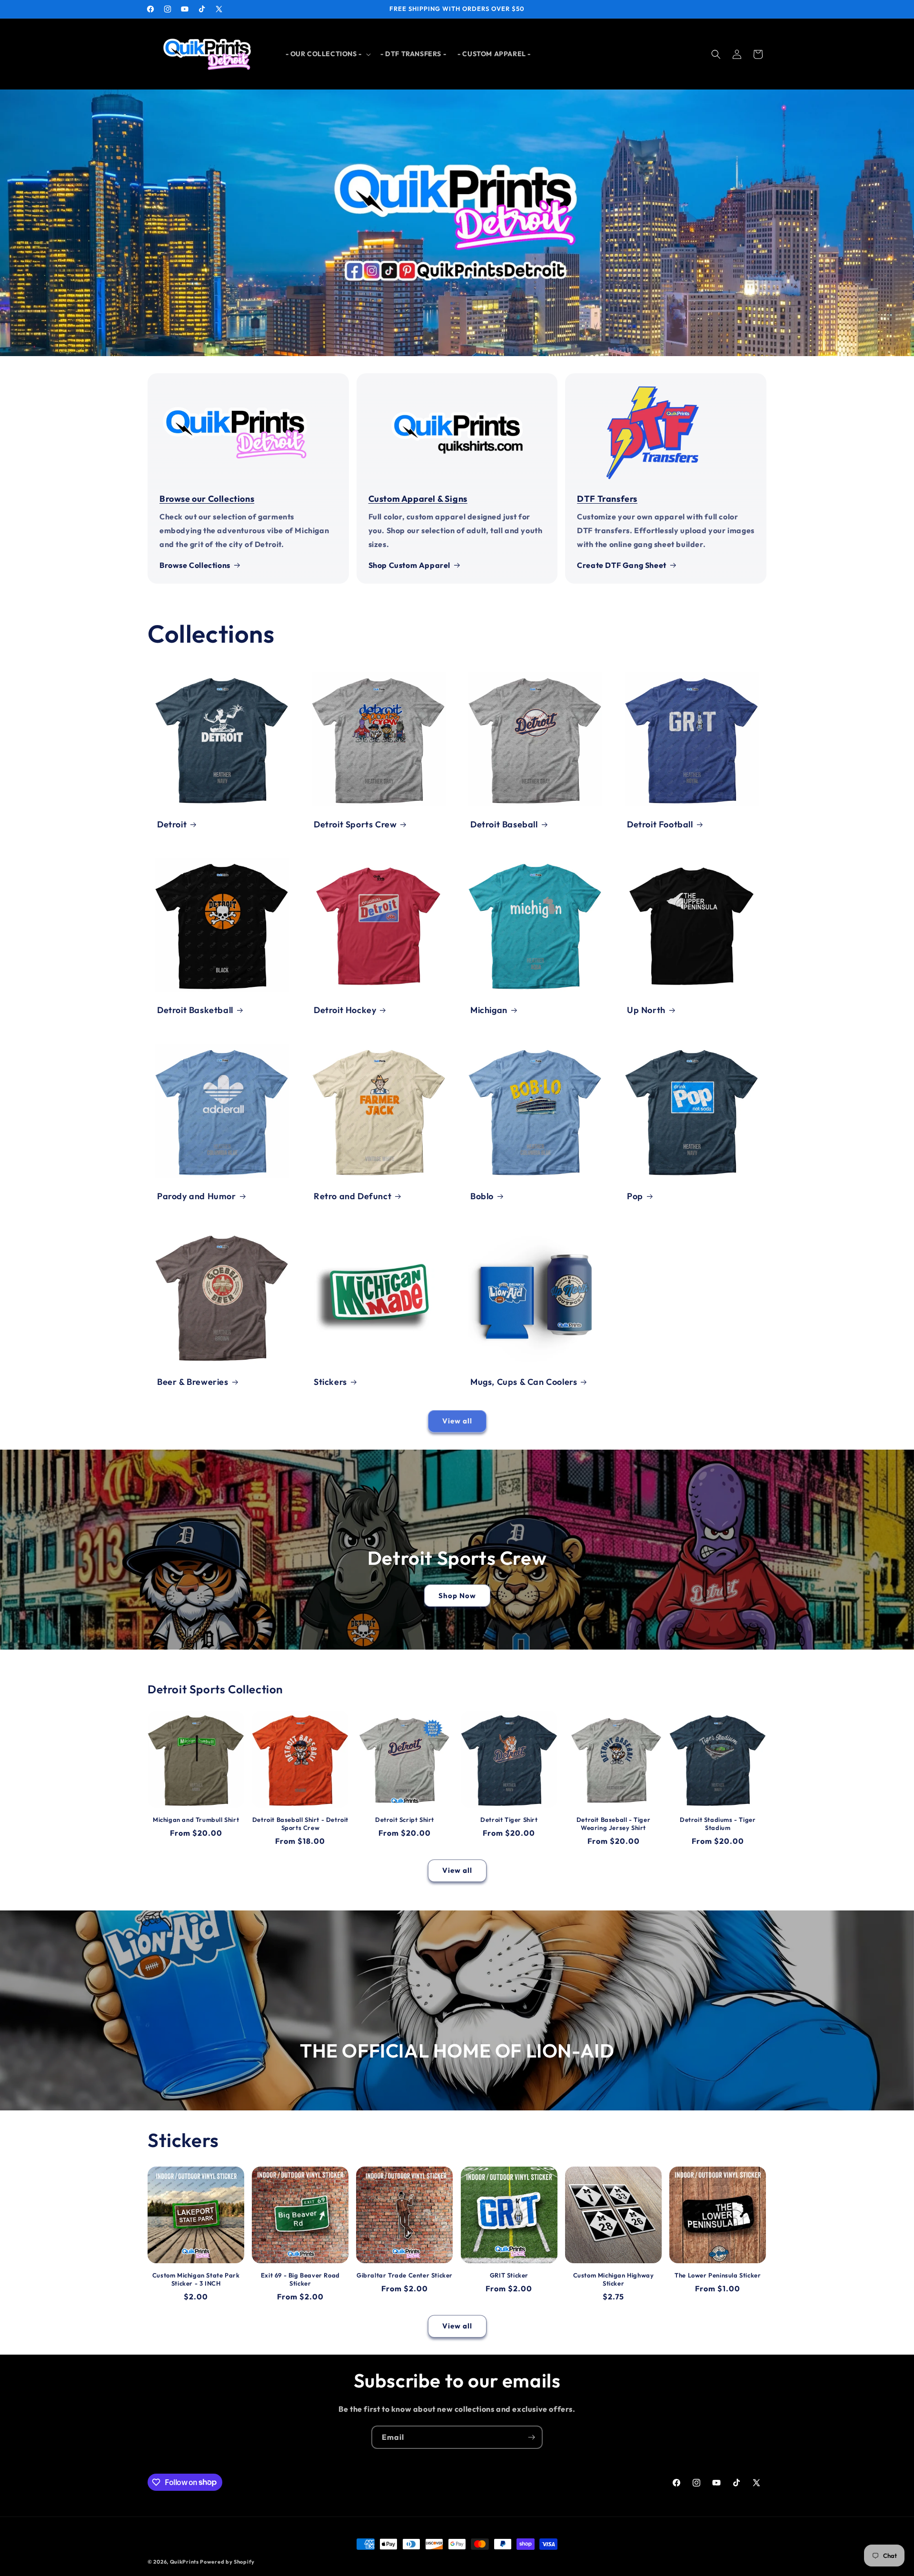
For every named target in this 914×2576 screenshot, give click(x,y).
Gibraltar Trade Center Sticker (405, 2275)
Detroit (172, 824)
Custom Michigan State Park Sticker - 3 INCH (196, 2279)
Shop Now (457, 1595)
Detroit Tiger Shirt (509, 1820)
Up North (646, 1010)
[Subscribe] (531, 2437)
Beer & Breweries (193, 1382)
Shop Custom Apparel (409, 565)
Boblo (482, 1196)
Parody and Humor (197, 1196)
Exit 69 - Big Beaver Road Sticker (300, 2279)
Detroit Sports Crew (355, 824)
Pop (635, 1196)
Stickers (330, 1382)
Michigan (489, 1010)
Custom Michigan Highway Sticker (614, 2279)
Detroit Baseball (504, 824)
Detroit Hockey (345, 1010)
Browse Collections (195, 565)
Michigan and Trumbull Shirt (196, 1820)
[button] (327, 54)
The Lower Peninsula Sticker (718, 2275)
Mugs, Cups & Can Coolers (524, 1382)
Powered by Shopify (227, 2562)
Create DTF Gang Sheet (622, 565)
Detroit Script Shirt (405, 1820)
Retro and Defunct (353, 1196)
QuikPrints (184, 2562)
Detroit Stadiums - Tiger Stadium (718, 1824)
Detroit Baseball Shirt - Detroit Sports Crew (300, 1824)
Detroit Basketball (195, 1010)
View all (457, 1421)
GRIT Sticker (509, 2275)
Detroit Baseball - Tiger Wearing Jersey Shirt (613, 1824)
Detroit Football (660, 824)
